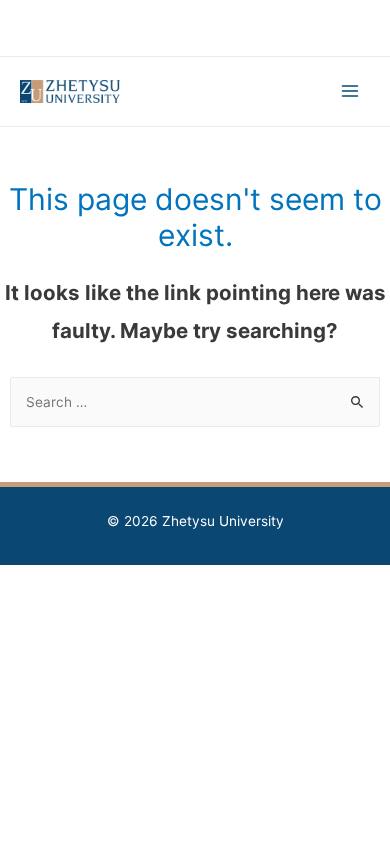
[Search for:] (195, 402)
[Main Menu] (350, 91)
